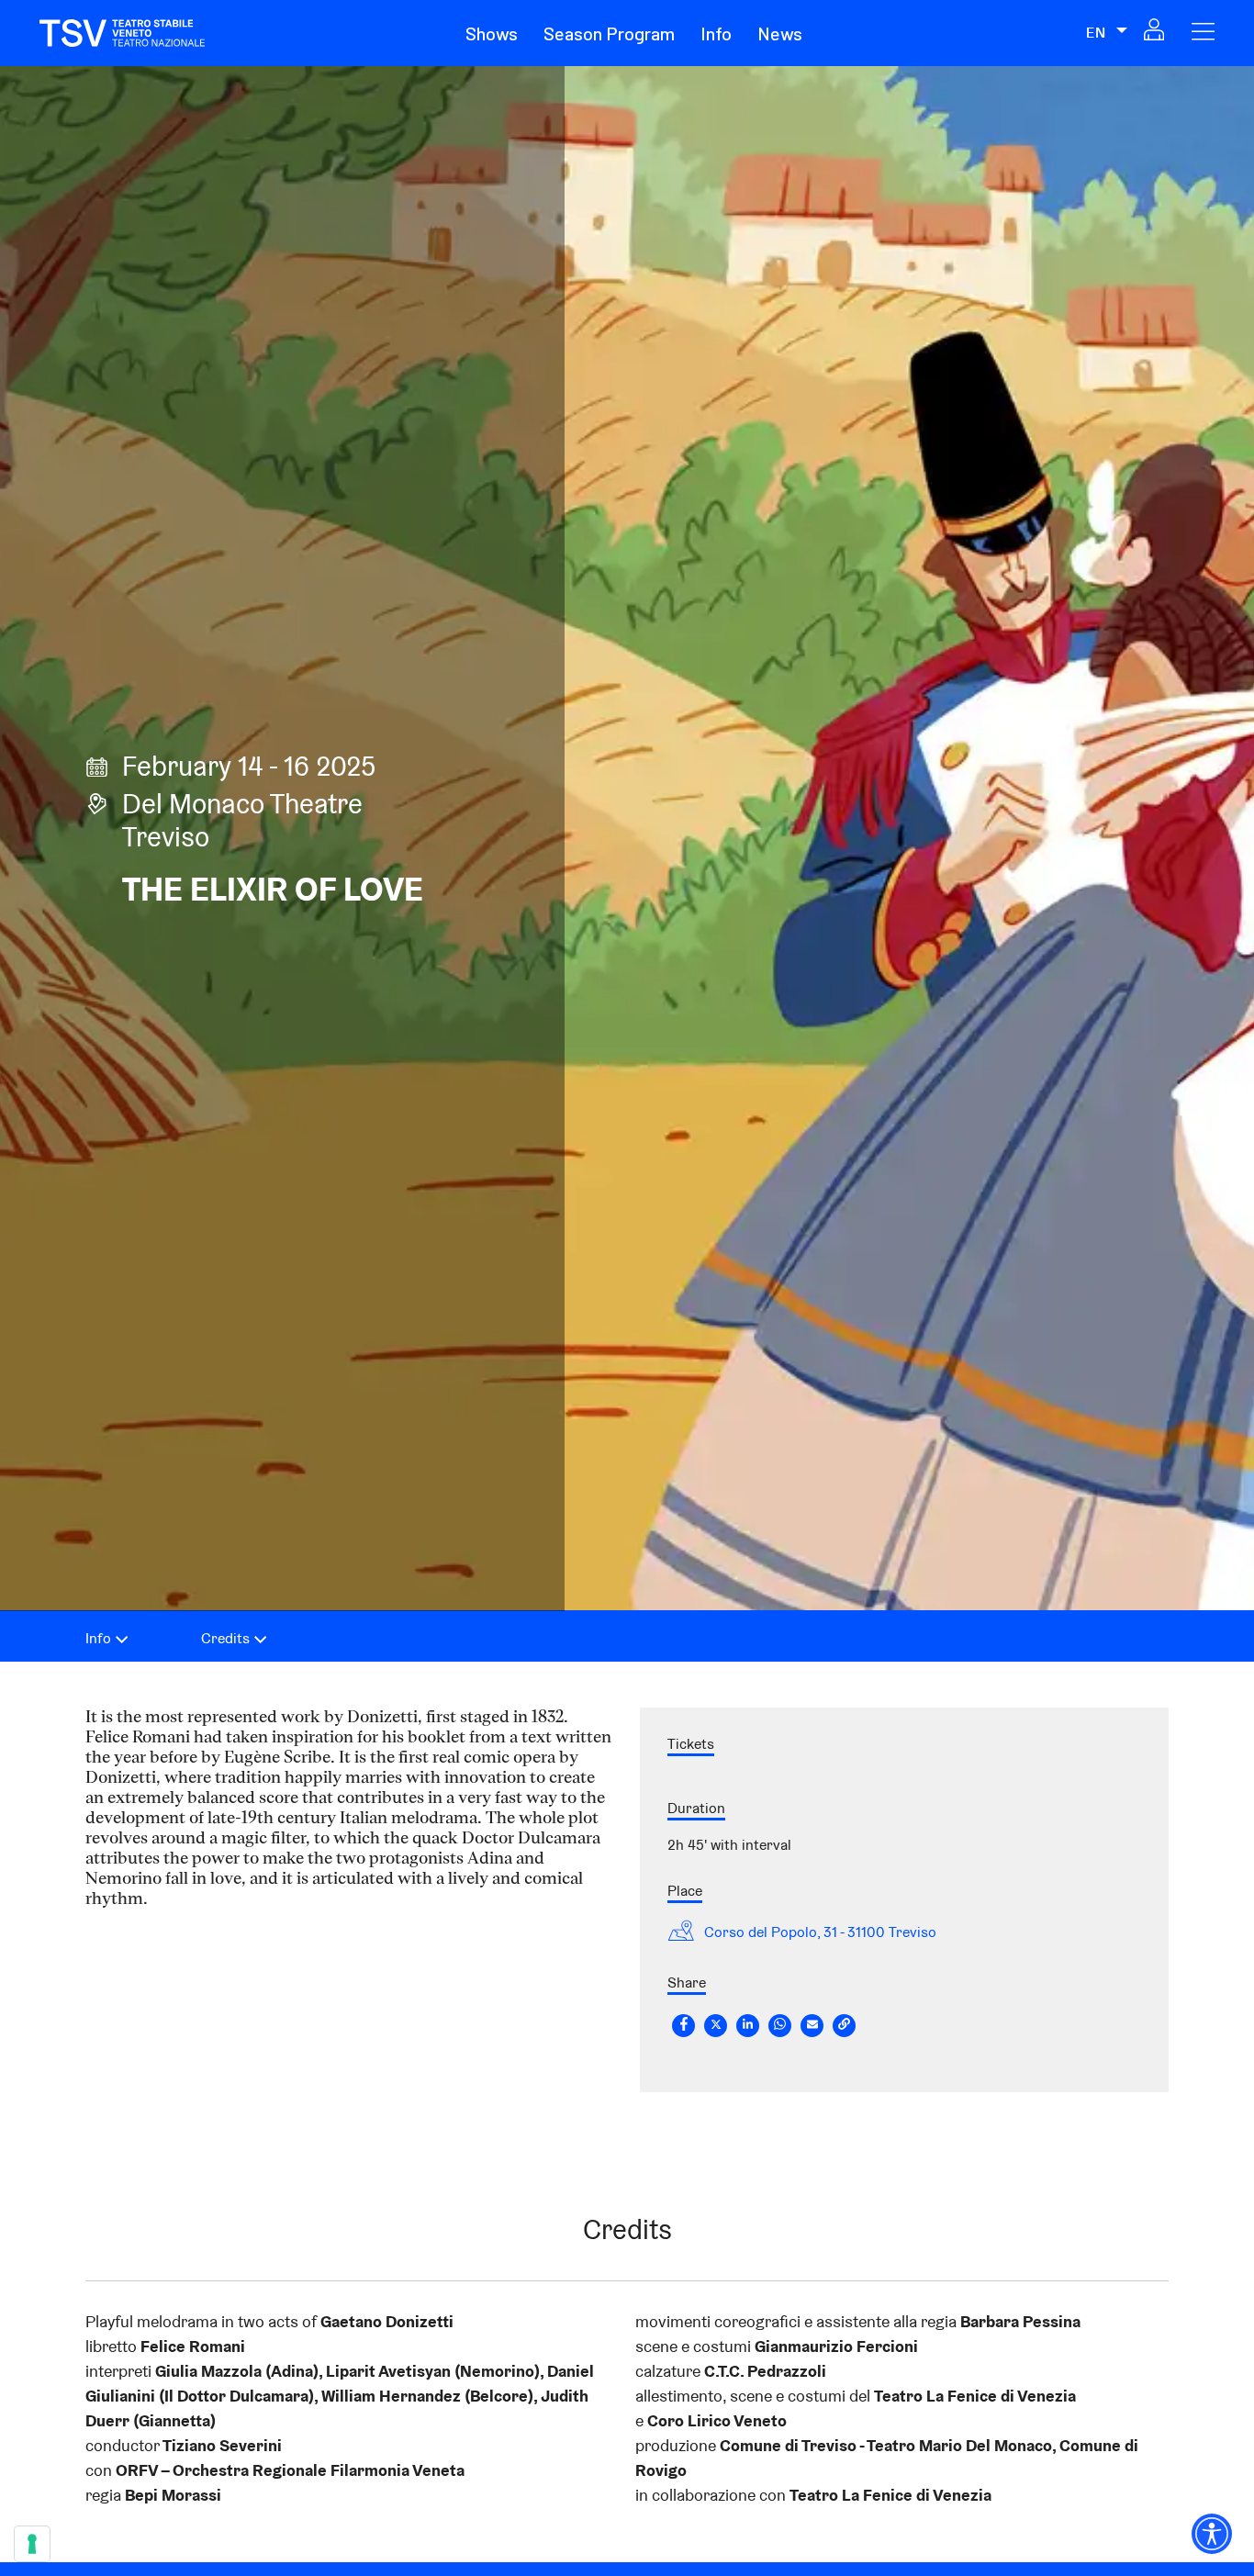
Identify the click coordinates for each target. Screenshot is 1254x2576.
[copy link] (844, 2025)
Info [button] (716, 33)
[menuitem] (503, 33)
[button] (492, 33)
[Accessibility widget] (1212, 2534)
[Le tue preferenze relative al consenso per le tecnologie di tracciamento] (32, 2544)
